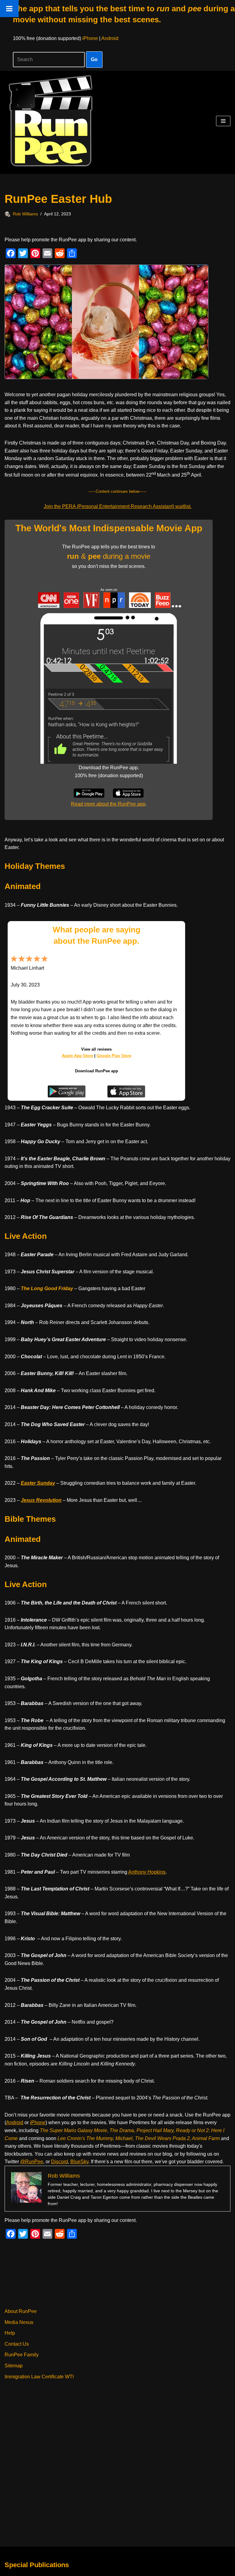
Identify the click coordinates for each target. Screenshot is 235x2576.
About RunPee (21, 2311)
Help (10, 2333)
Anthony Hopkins (147, 1872)
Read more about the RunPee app (108, 804)
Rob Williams (25, 214)
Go (94, 59)
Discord (60, 2162)
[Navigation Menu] (223, 121)
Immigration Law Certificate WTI (39, 2377)
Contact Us (17, 2344)
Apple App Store (77, 1056)
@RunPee (32, 2162)
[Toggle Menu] (9, 9)
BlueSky (79, 2162)
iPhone (90, 38)
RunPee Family (22, 2355)
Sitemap (14, 2366)
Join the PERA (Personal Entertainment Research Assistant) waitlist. (118, 506)
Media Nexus (19, 2322)
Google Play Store (114, 1056)
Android (110, 38)
